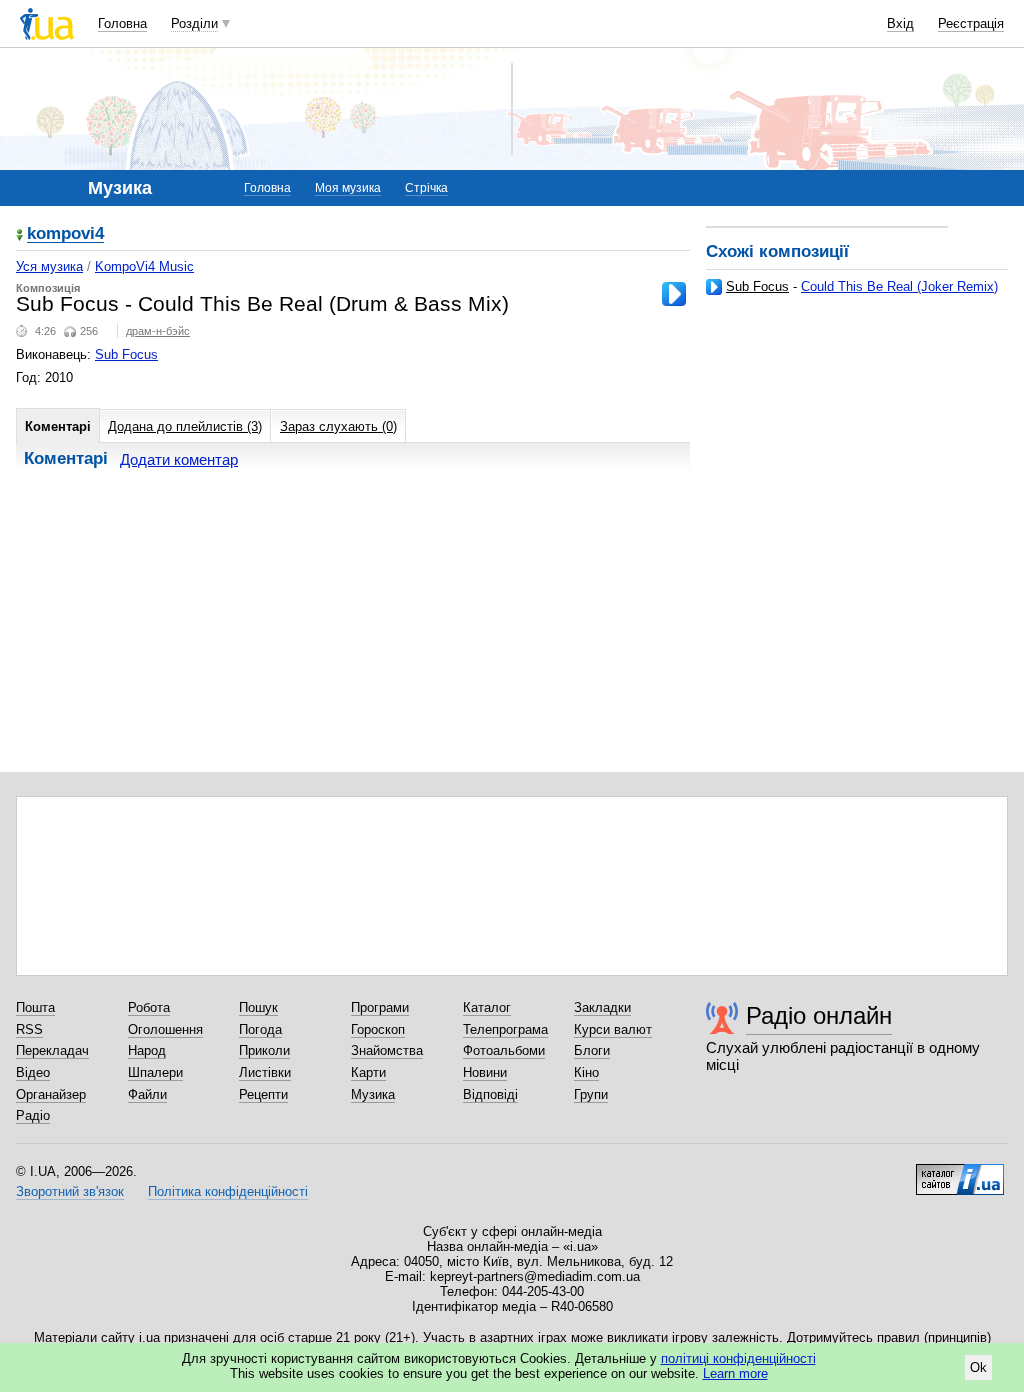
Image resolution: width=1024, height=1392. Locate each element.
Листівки (265, 1072)
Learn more (735, 1373)
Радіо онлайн (819, 1015)
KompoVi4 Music (144, 266)
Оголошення (165, 1029)
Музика (373, 1094)
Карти (368, 1072)
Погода (260, 1029)
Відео (33, 1072)
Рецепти (263, 1094)
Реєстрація (971, 23)
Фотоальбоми (504, 1050)
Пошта (35, 1007)
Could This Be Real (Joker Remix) (899, 286)
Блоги (592, 1050)
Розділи (194, 23)
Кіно (586, 1072)
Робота (149, 1007)
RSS (29, 1029)
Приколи (264, 1050)
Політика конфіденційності (228, 1191)
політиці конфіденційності (738, 1358)
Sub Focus (757, 286)
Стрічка (426, 188)
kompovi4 (65, 234)
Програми (380, 1007)
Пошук (258, 1007)
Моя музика (348, 188)
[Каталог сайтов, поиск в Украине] (960, 1172)
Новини (485, 1072)
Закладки (602, 1007)
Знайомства (387, 1050)
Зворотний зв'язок (70, 1191)
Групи (591, 1094)
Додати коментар (179, 459)
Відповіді (490, 1094)
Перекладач (52, 1050)
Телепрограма (505, 1029)
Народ (147, 1050)
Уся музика (49, 266)
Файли (147, 1094)
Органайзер (51, 1094)
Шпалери (155, 1072)
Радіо (33, 1115)
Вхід (900, 23)
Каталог (487, 1007)
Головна (122, 23)
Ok (978, 1367)
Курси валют (613, 1029)
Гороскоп (378, 1029)
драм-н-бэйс (158, 331)
